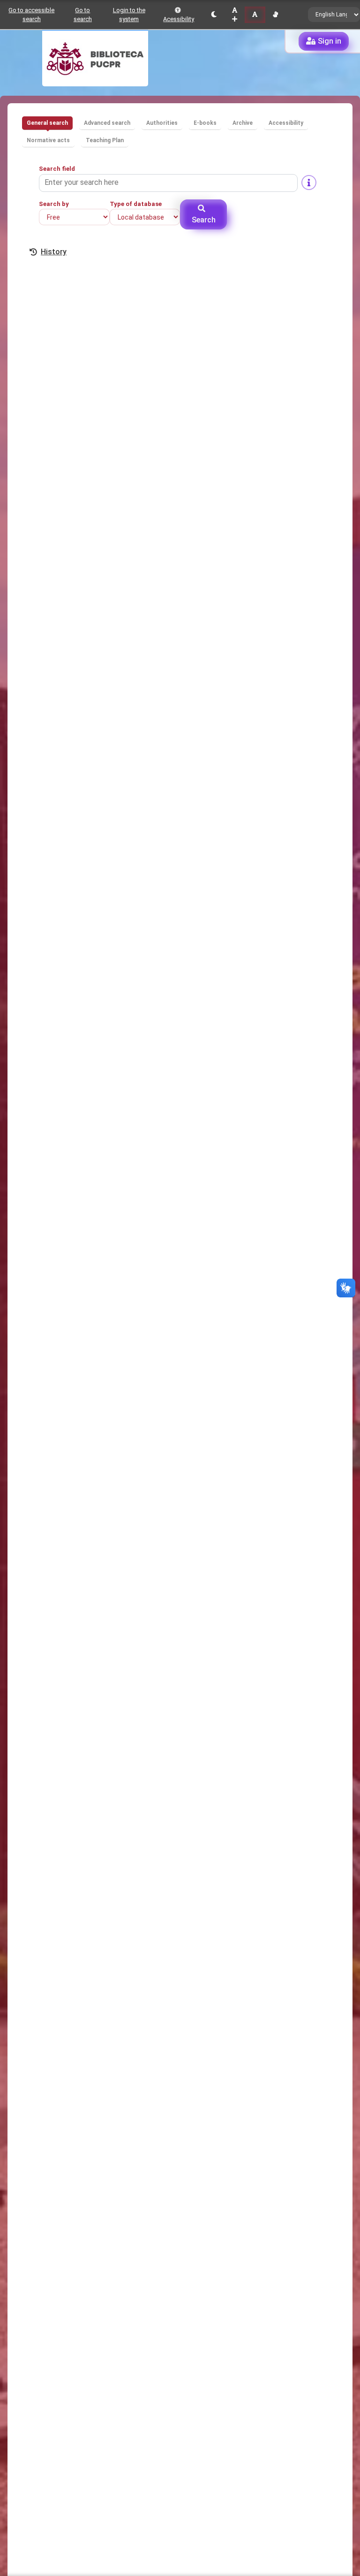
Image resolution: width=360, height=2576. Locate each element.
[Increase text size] (235, 15)
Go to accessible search (31, 15)
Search (204, 220)
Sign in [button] (330, 41)
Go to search (83, 15)
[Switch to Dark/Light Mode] (214, 15)
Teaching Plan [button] (105, 140)
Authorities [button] (162, 123)
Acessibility (179, 19)
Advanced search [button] (107, 123)
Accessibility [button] (286, 123)
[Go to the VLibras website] (275, 15)
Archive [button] (243, 123)
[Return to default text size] (255, 15)
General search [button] (47, 123)
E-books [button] (205, 123)
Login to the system (129, 15)
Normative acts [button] (48, 140)
